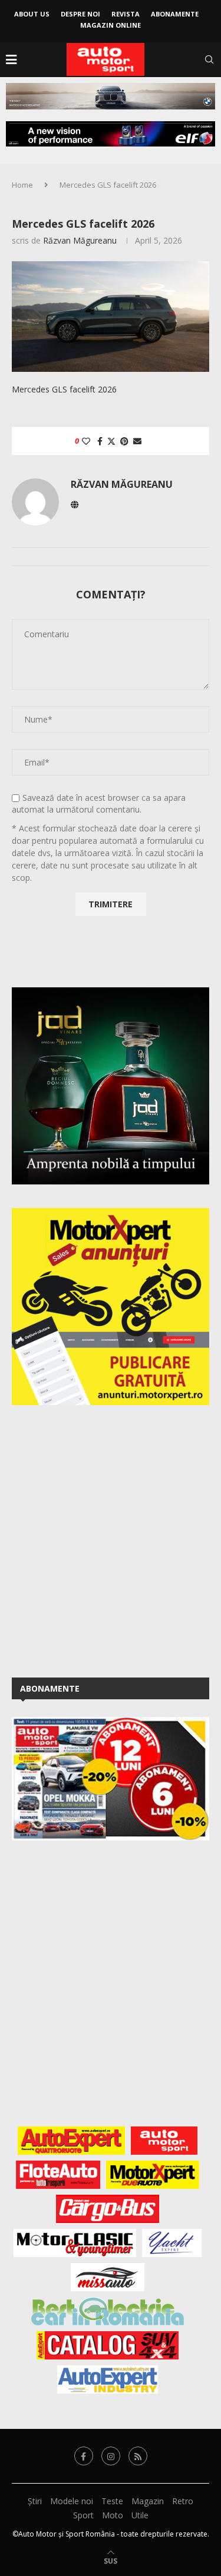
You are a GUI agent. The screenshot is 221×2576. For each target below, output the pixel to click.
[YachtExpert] (172, 2243)
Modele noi (72, 2501)
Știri (35, 2501)
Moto (113, 2515)
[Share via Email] (137, 441)
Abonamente (175, 14)
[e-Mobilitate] (107, 2311)
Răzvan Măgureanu (80, 240)
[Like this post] (86, 441)
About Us (32, 14)
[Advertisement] (111, 1539)
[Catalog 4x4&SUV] (108, 2345)
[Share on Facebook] (100, 441)
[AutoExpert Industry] (108, 2379)
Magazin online (111, 25)
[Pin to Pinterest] (124, 441)
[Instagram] (111, 2456)
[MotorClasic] (75, 2243)
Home (22, 185)
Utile (140, 2515)
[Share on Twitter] (111, 441)
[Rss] (138, 2456)
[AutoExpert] (71, 2141)
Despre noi (80, 14)
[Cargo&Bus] (108, 2209)
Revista (126, 14)
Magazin (148, 2501)
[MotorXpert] (153, 2175)
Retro (183, 2501)
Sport (83, 2515)
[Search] (209, 59)
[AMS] (164, 2141)
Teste (112, 2501)
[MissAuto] (108, 2277)
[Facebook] (84, 2456)
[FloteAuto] (58, 2175)
